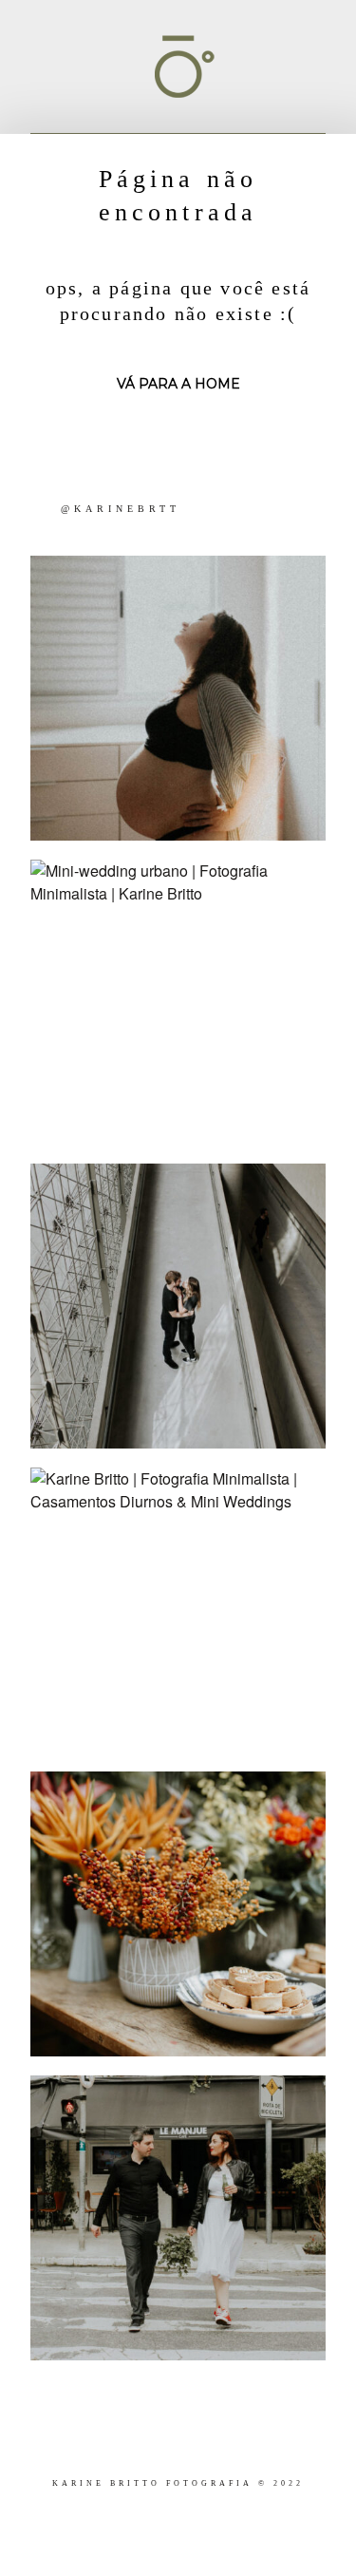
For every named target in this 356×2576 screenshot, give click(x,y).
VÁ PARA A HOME (178, 384)
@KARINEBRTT (121, 509)
